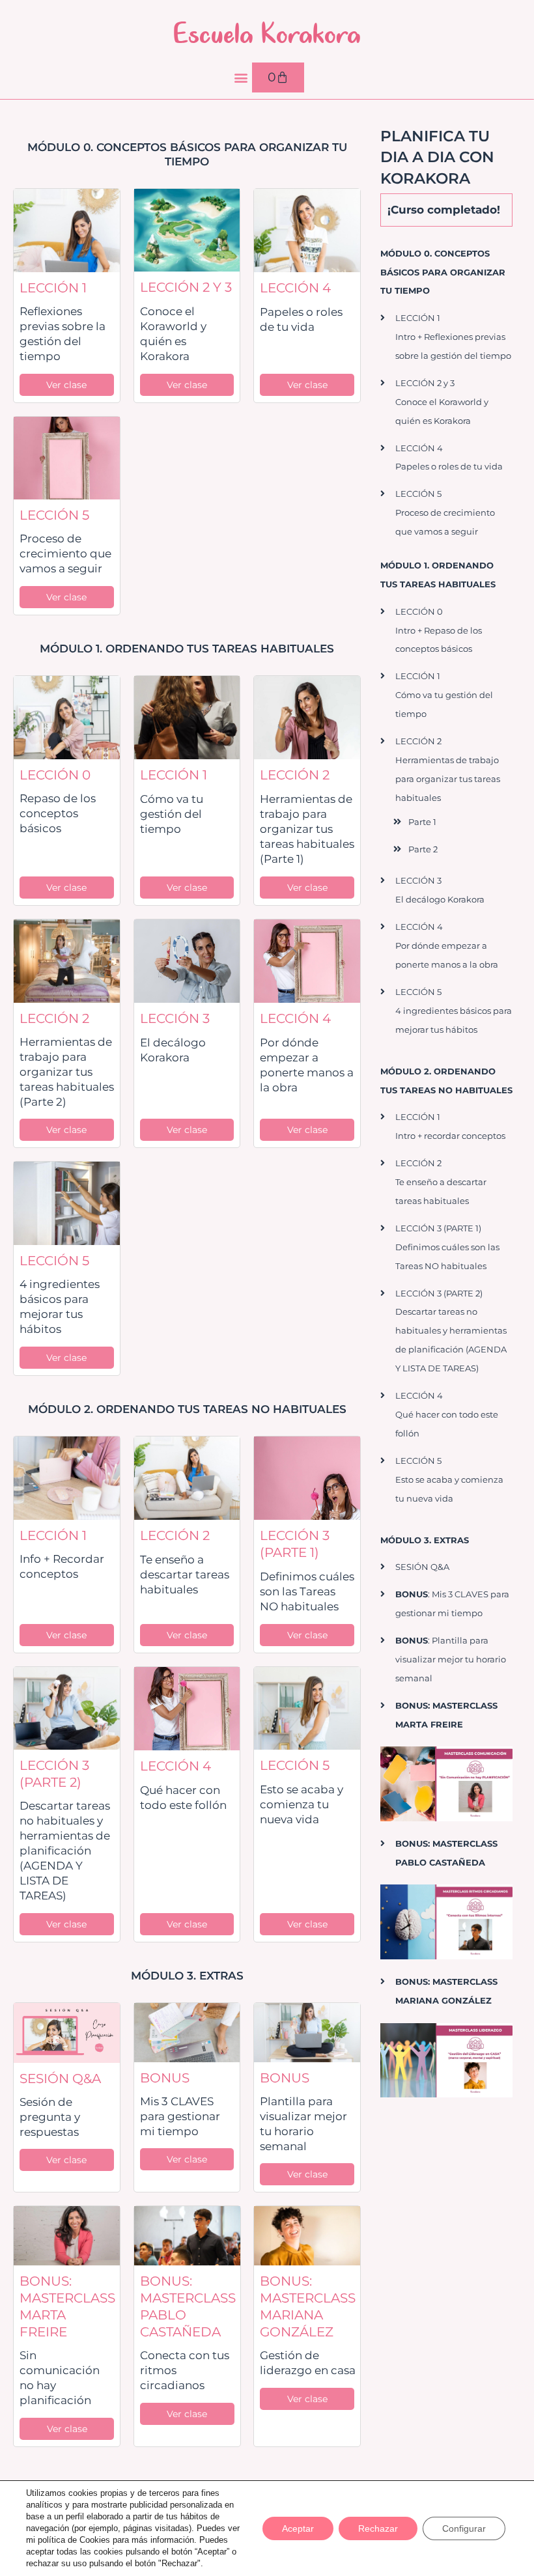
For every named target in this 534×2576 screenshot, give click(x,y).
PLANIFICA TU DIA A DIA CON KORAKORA (437, 157)
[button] (241, 78)
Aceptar (298, 2528)
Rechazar (378, 2528)
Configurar (464, 2528)
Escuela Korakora (267, 33)
